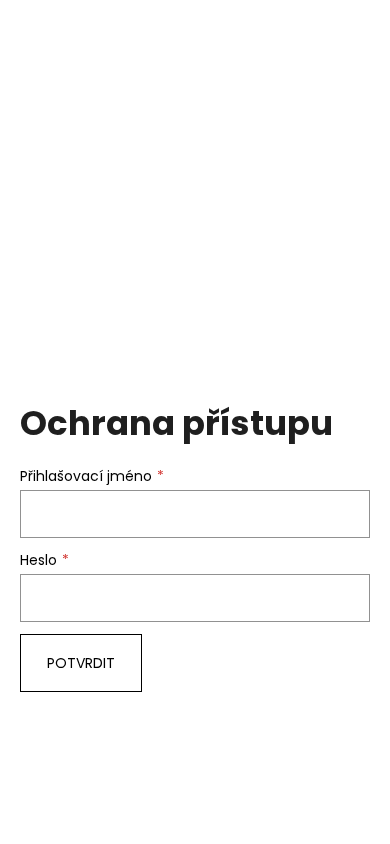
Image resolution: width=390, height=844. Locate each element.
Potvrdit (81, 663)
